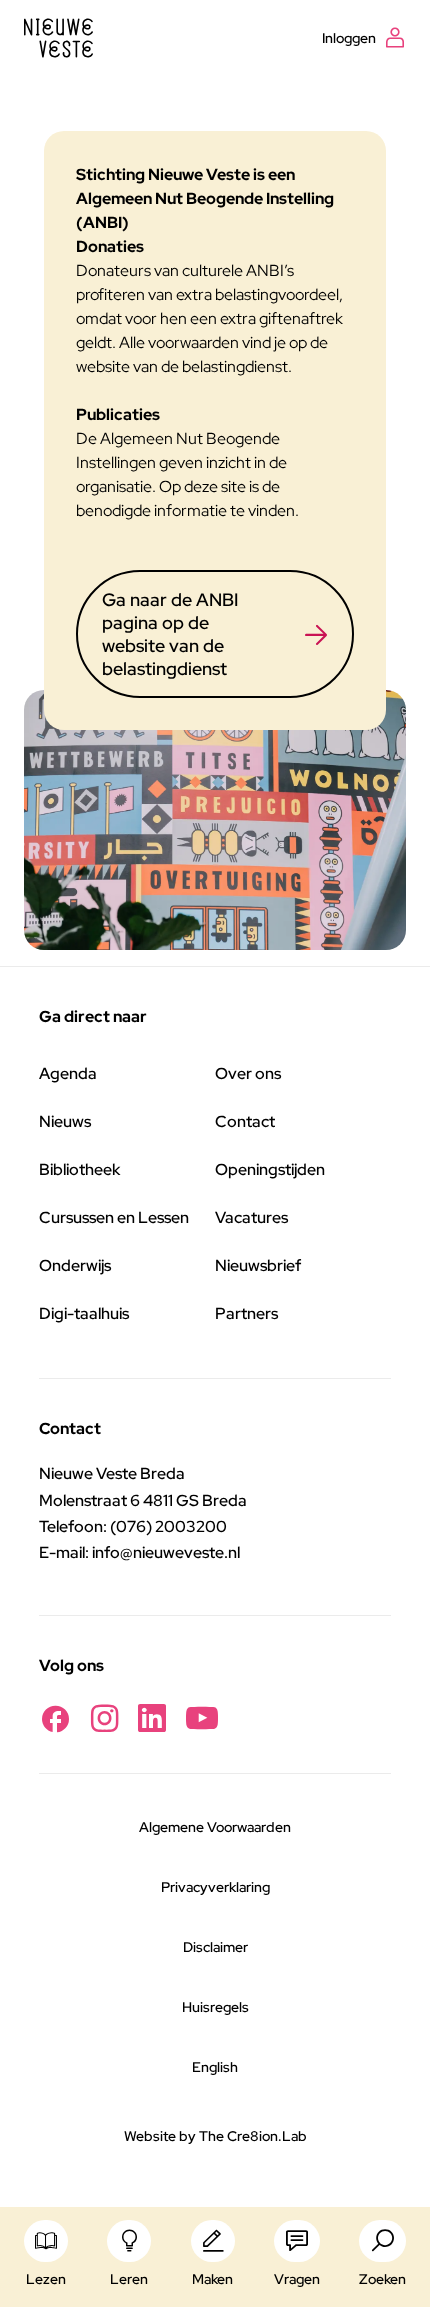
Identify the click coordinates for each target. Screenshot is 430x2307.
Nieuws (65, 1121)
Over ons (248, 1073)
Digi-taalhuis (84, 1313)
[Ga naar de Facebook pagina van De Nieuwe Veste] (55, 1718)
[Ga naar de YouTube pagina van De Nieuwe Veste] (202, 1718)
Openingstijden (270, 1169)
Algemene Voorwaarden (215, 1827)
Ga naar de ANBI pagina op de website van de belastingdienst (170, 634)
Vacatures (251, 1217)
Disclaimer (215, 1947)
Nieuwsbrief (258, 1265)
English (215, 2067)
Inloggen (349, 38)
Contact (245, 1121)
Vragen (297, 2279)
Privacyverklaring (215, 1887)
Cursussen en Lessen (114, 1217)
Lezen (46, 2279)
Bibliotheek (79, 1169)
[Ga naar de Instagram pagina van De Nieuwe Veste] (104, 1718)
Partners (246, 1313)
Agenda (68, 1073)
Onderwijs (75, 1265)
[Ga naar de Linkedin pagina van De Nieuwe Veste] (152, 1718)
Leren (129, 2279)
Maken (212, 2279)
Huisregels (215, 2007)
